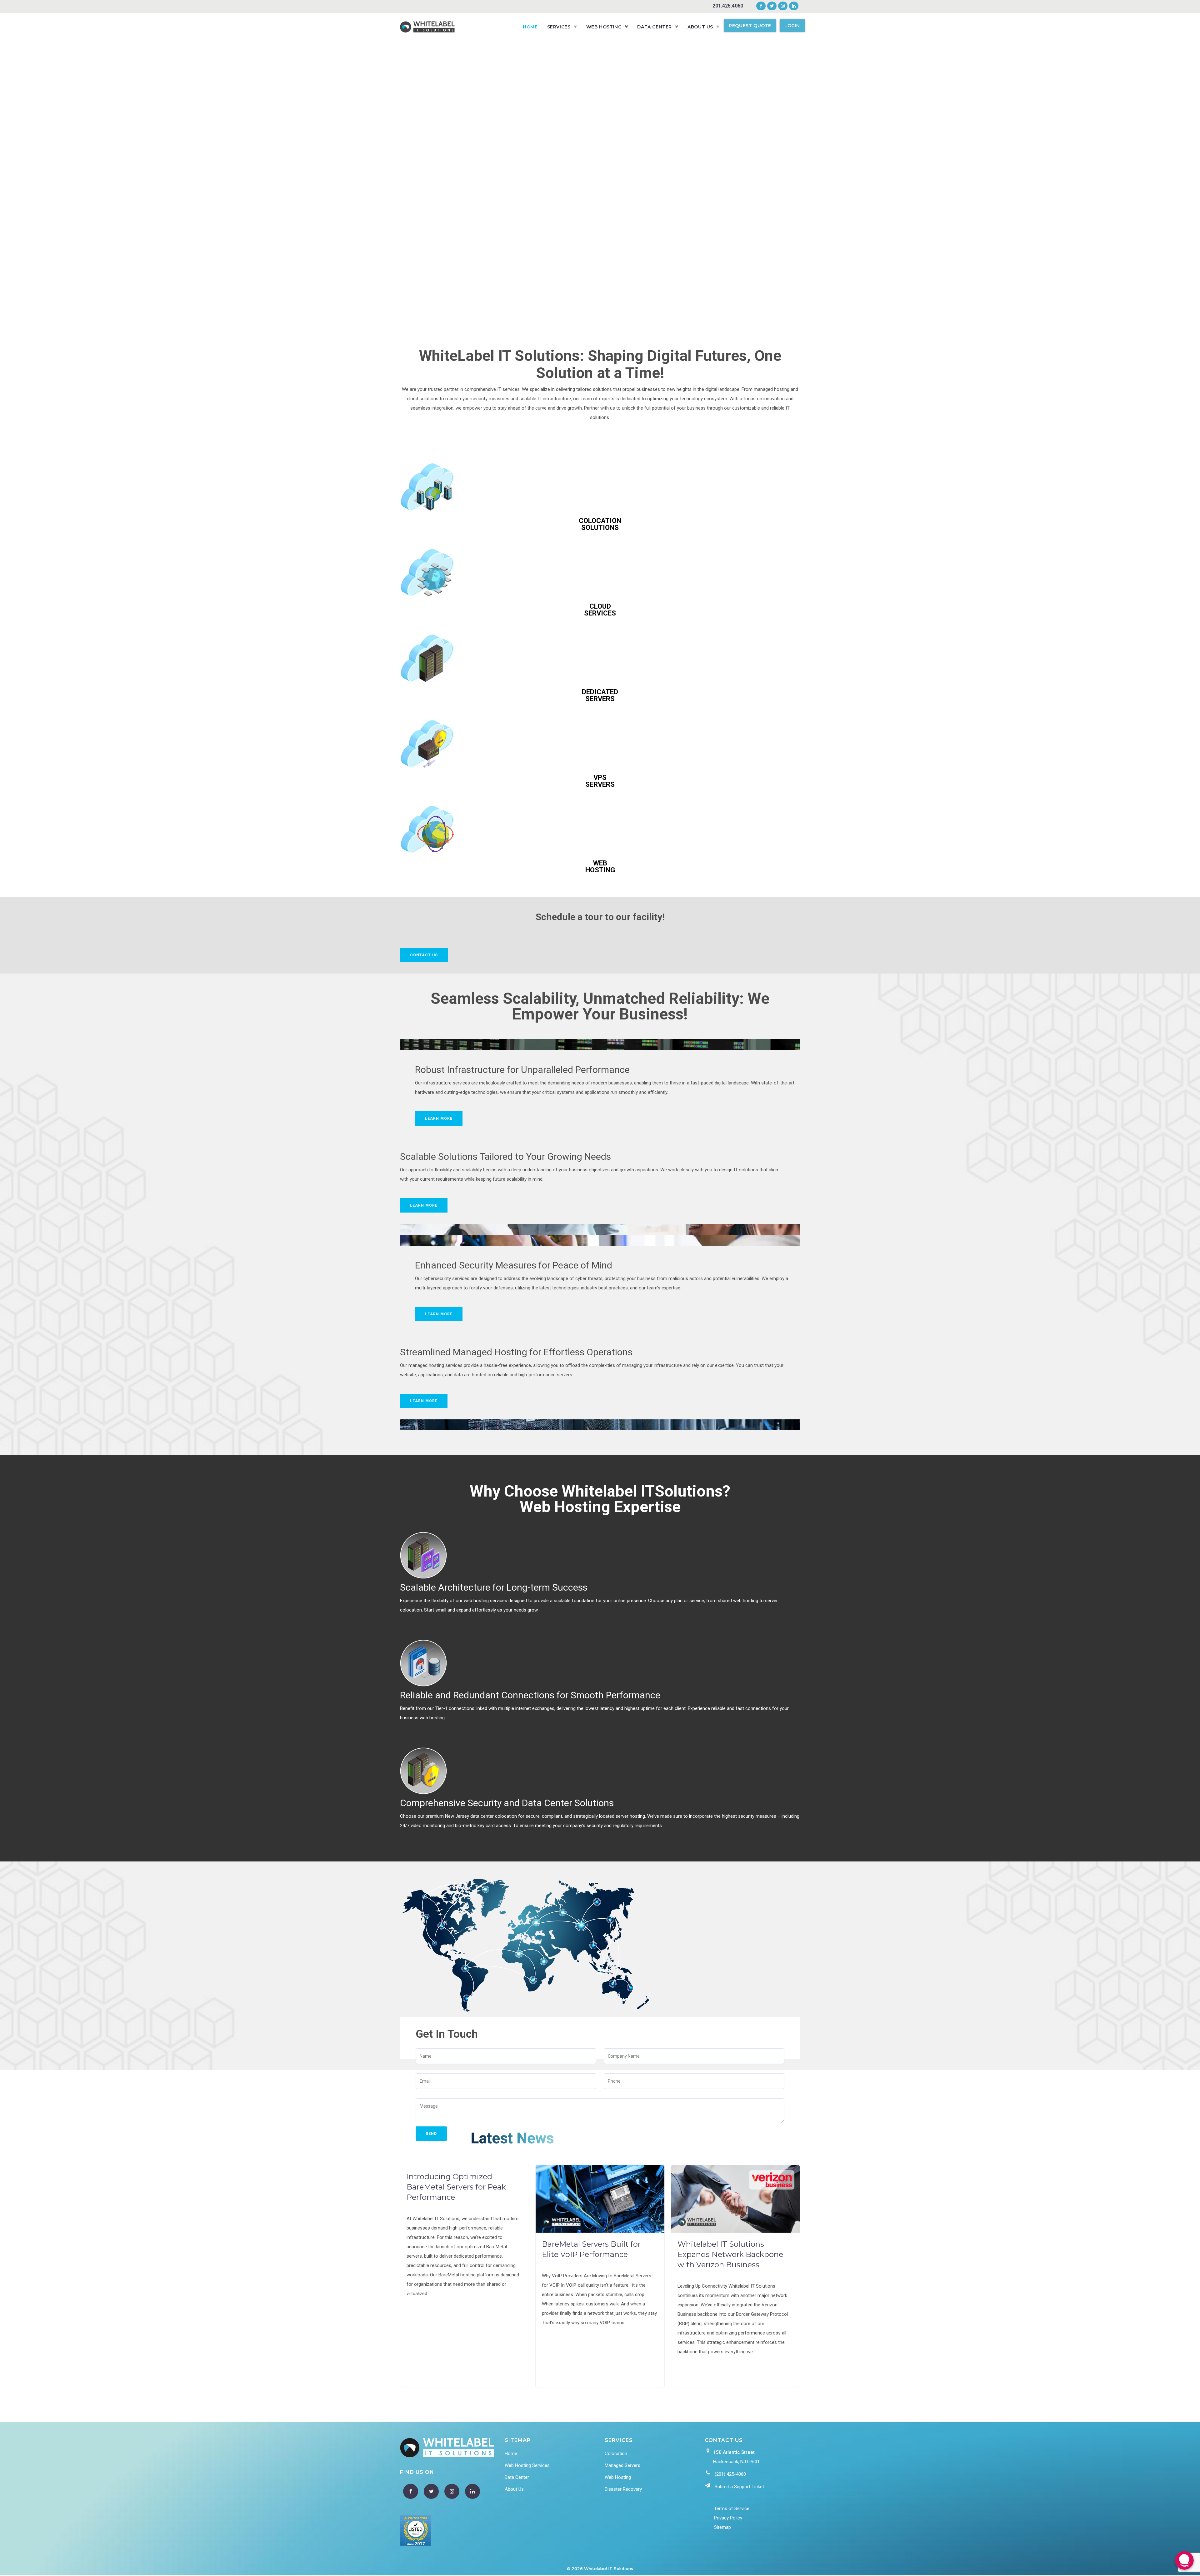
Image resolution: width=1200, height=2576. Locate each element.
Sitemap (722, 2527)
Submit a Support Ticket (739, 2487)
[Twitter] (772, 6)
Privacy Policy (728, 2518)
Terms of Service (732, 2509)
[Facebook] (761, 6)
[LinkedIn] (793, 6)
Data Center (517, 2477)
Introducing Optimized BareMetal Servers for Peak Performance (456, 2187)
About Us (514, 2489)
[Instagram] (783, 6)
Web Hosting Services (527, 2465)
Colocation (616, 2454)
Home (511, 2454)
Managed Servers (622, 2465)
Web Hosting (618, 2477)
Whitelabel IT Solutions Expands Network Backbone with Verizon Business (730, 2254)
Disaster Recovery (623, 2489)
